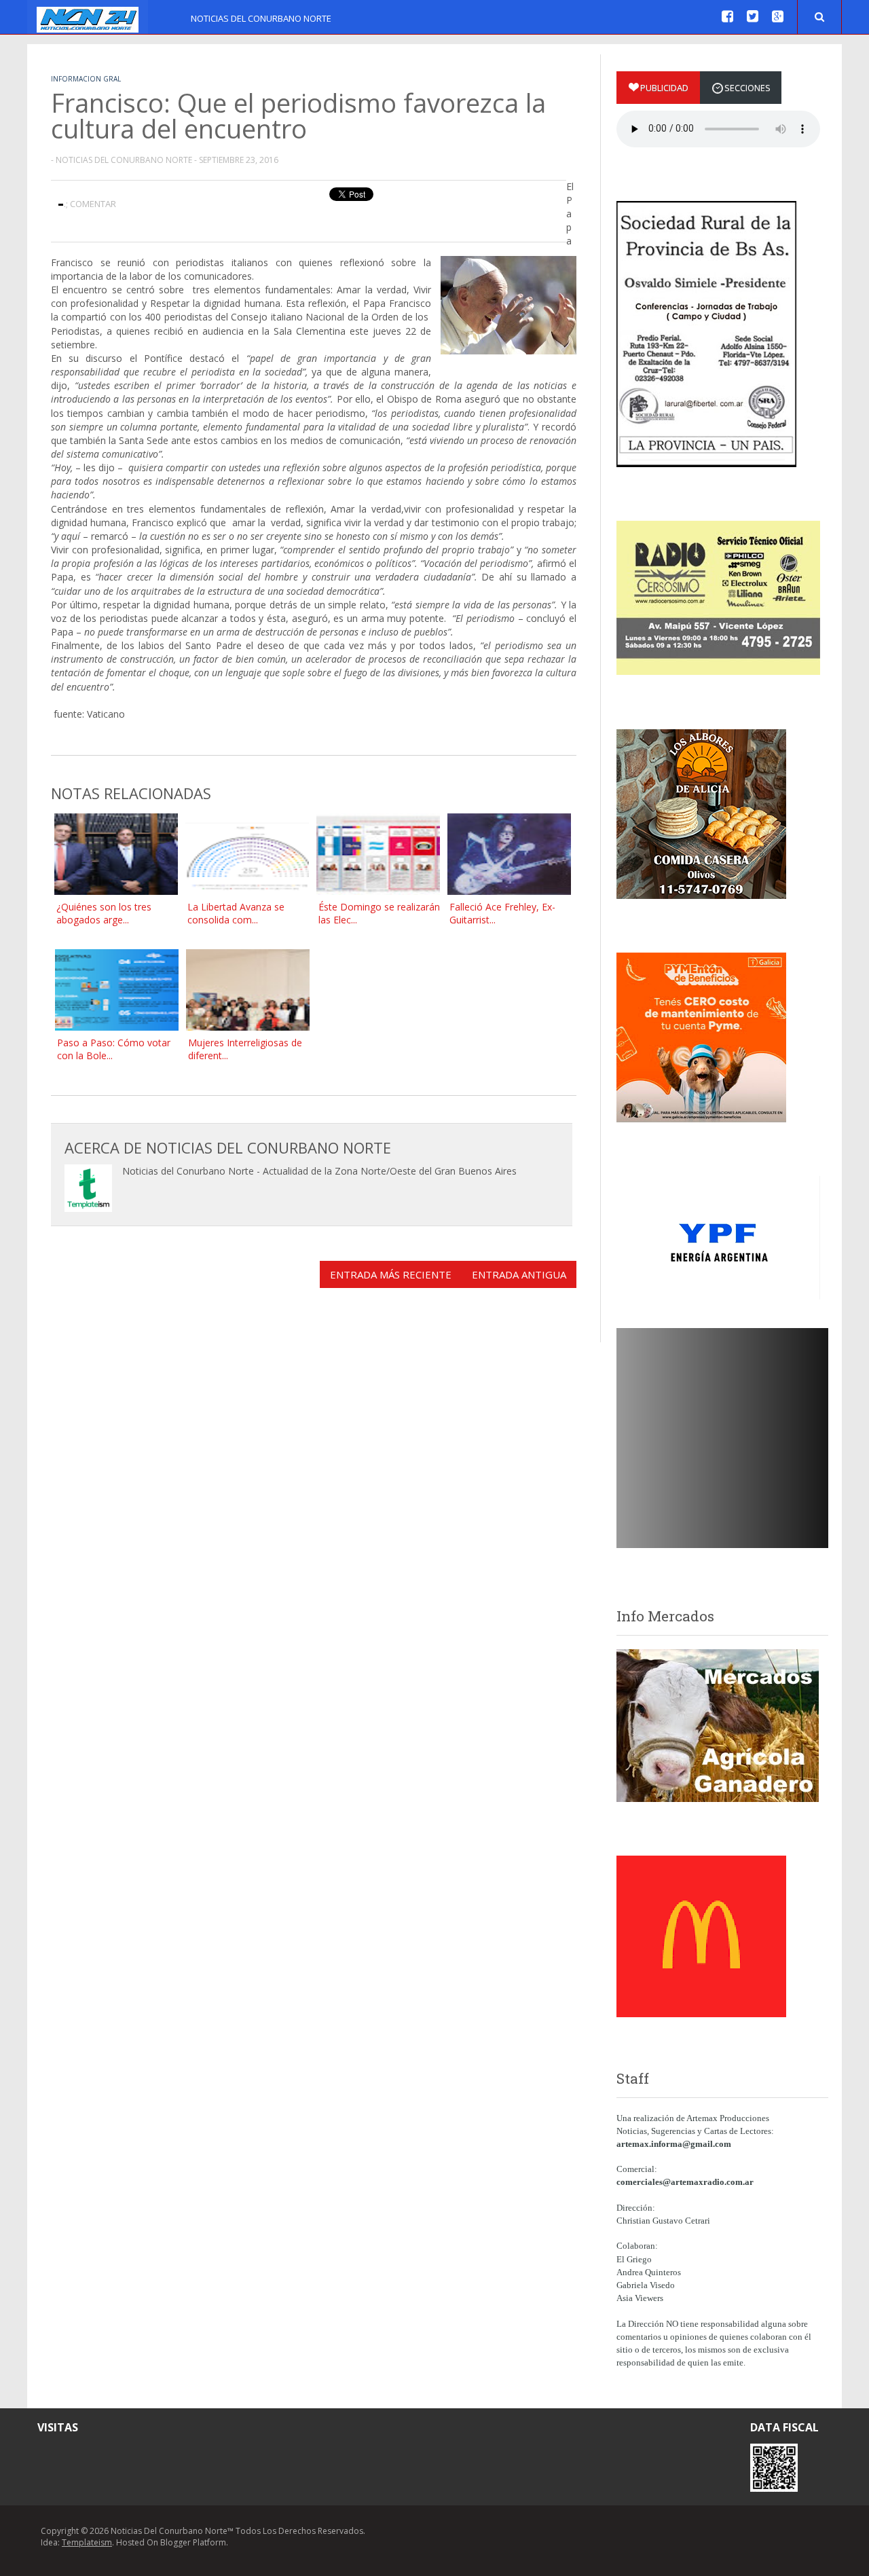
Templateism (87, 2542)
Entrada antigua (519, 1274)
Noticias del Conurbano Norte (261, 18)
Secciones (747, 88)
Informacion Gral (86, 79)
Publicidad (664, 88)
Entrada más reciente (391, 1274)
